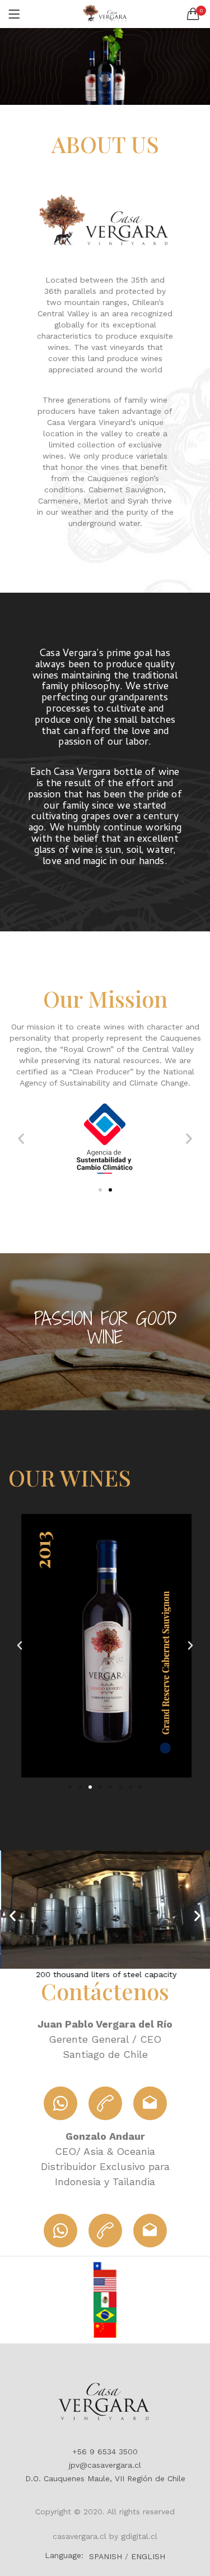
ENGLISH (148, 2556)
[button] (193, 14)
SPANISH (106, 2556)
